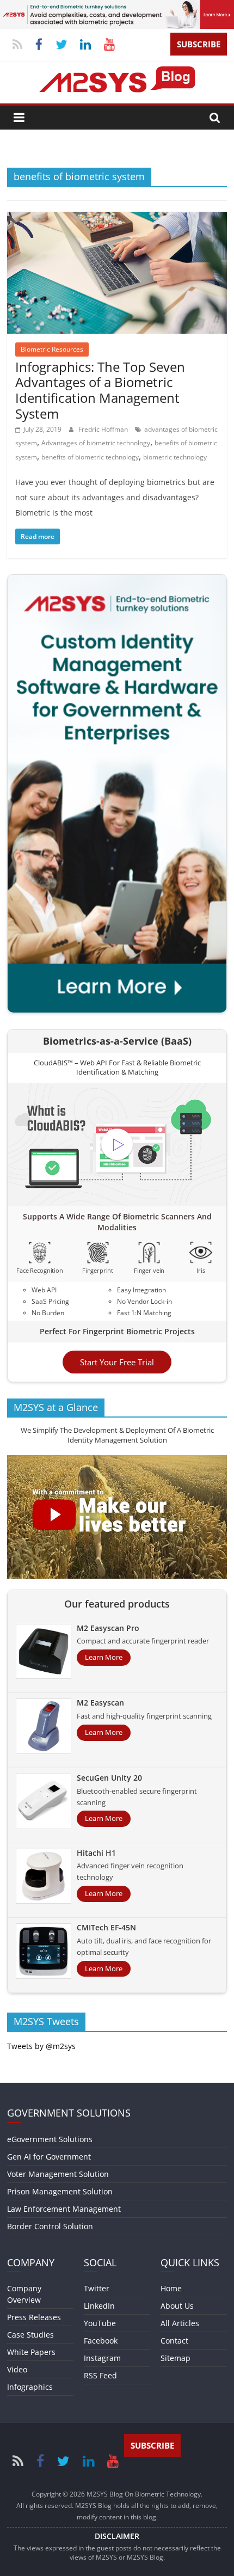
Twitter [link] (97, 2288)
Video (17, 2369)
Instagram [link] (102, 2358)
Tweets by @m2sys (41, 2046)
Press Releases (34, 2317)
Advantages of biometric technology (96, 443)
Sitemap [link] (175, 2358)
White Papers (31, 2352)
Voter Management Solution (58, 2174)
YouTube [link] (100, 2323)
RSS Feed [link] (100, 2375)
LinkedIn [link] (99, 2306)
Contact (174, 2341)
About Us (177, 2306)
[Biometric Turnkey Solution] (117, 7)
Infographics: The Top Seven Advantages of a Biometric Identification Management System (100, 390)
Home (171, 2288)
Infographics (30, 2387)
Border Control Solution (50, 2226)
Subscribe (199, 44)
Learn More (104, 1657)
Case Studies (30, 2335)
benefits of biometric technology (90, 457)
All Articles (180, 2323)
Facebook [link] (101, 2341)
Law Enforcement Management (64, 2209)
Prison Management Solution (60, 2191)
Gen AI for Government (49, 2157)
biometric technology (175, 457)
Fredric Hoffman (104, 429)
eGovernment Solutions (50, 2139)
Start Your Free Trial (117, 1362)
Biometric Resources (52, 349)
